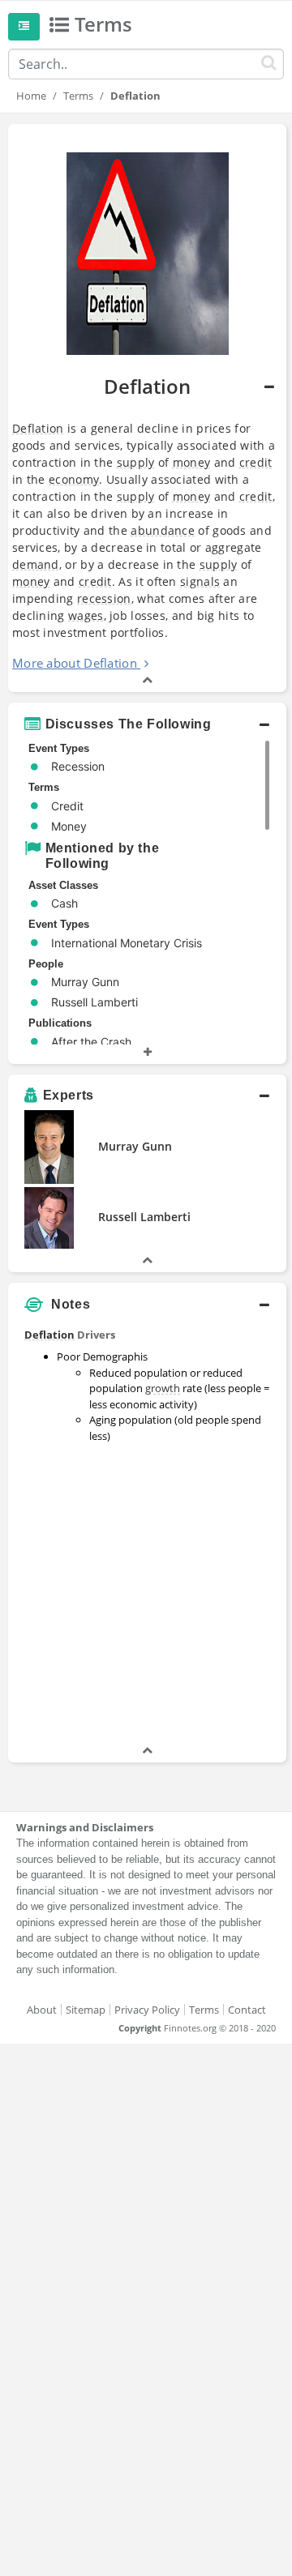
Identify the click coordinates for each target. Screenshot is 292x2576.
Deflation (38, 428)
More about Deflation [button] (75, 663)
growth (163, 1388)
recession (104, 598)
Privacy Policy (147, 2010)
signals (200, 581)
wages (86, 615)
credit (256, 462)
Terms (78, 96)
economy (74, 479)
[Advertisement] (146, 1596)
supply (136, 462)
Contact (247, 2010)
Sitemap (86, 2010)
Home (31, 96)
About (42, 2010)
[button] (147, 408)
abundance (163, 530)
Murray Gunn (135, 1146)
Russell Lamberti (144, 1217)
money (192, 462)
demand (36, 564)
